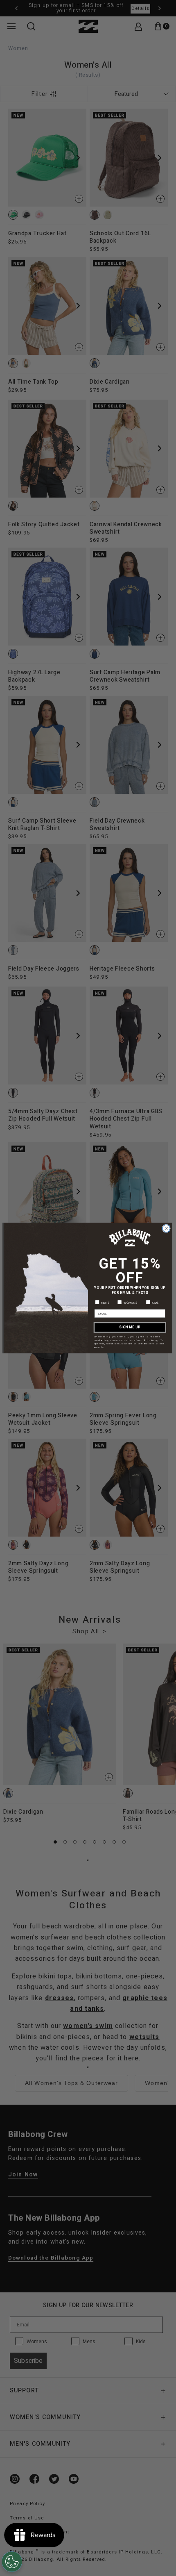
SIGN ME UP (130, 1327)
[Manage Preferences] (12, 2562)
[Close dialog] (166, 1228)
